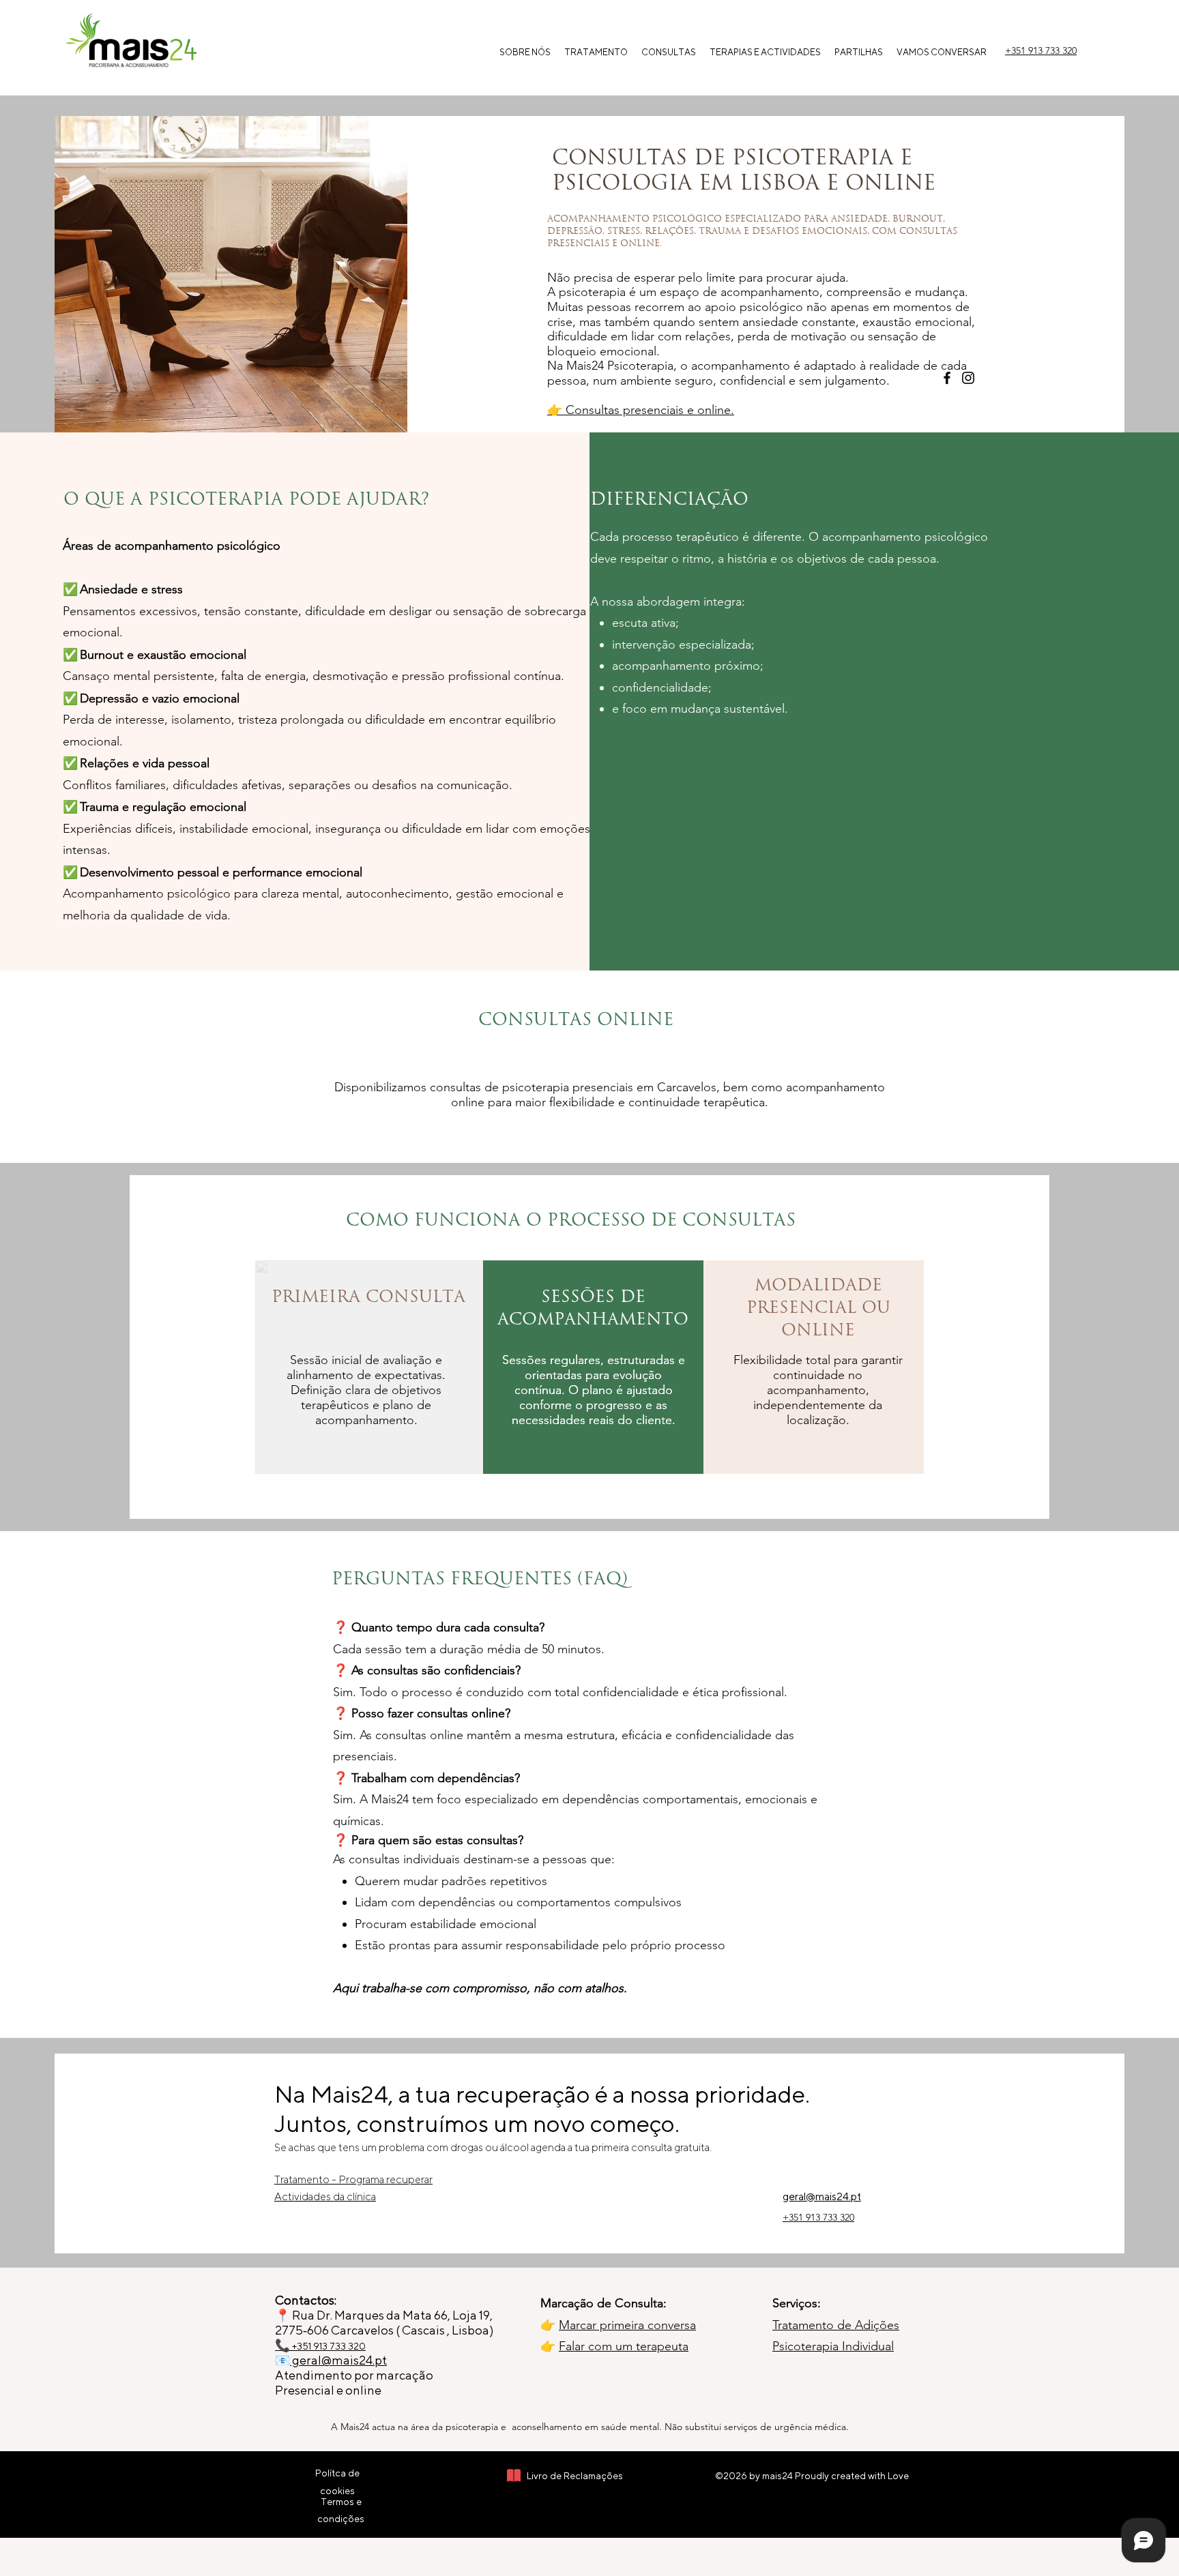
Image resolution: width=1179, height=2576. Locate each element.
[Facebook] (947, 378)
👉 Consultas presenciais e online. (641, 410)
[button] (669, 53)
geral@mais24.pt (338, 2360)
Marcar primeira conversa (627, 2325)
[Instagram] (968, 378)
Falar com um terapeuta (624, 2346)
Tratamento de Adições (836, 2325)
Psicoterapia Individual (833, 2346)
